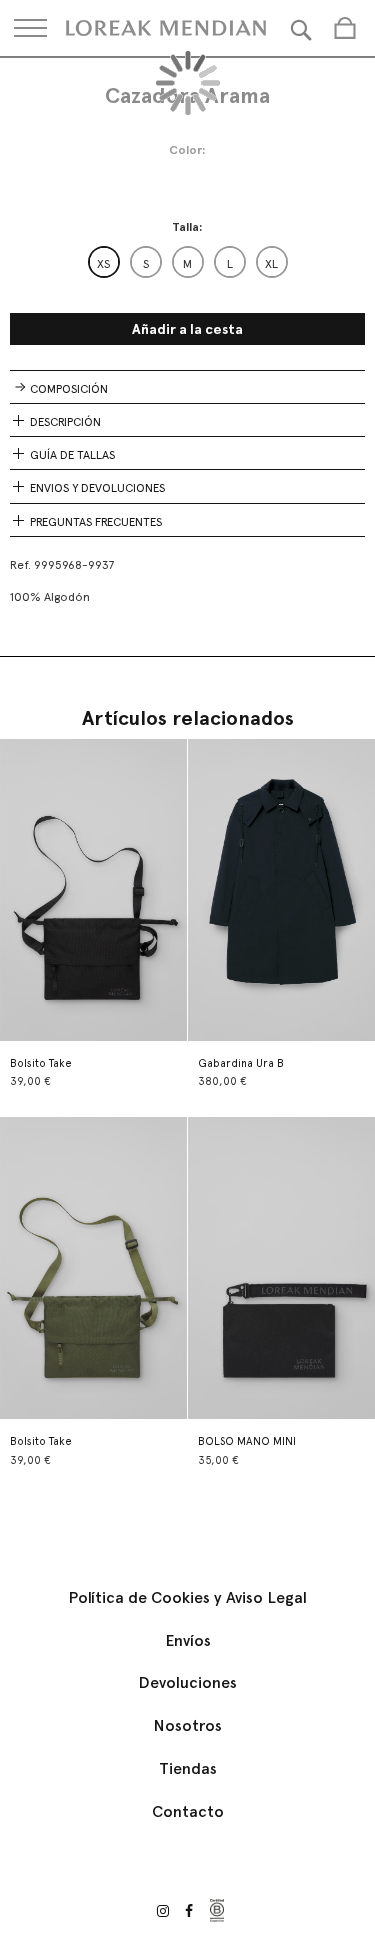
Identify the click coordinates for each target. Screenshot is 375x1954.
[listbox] (188, 262)
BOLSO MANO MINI (247, 1441)
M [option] (187, 264)
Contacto (188, 1811)
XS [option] (103, 264)
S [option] (146, 264)
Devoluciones (187, 1682)
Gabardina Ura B (241, 1063)
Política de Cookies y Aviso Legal (187, 1597)
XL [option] (271, 264)
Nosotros (187, 1725)
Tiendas (188, 1768)
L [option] (230, 264)
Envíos (188, 1640)
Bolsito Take (41, 1063)
